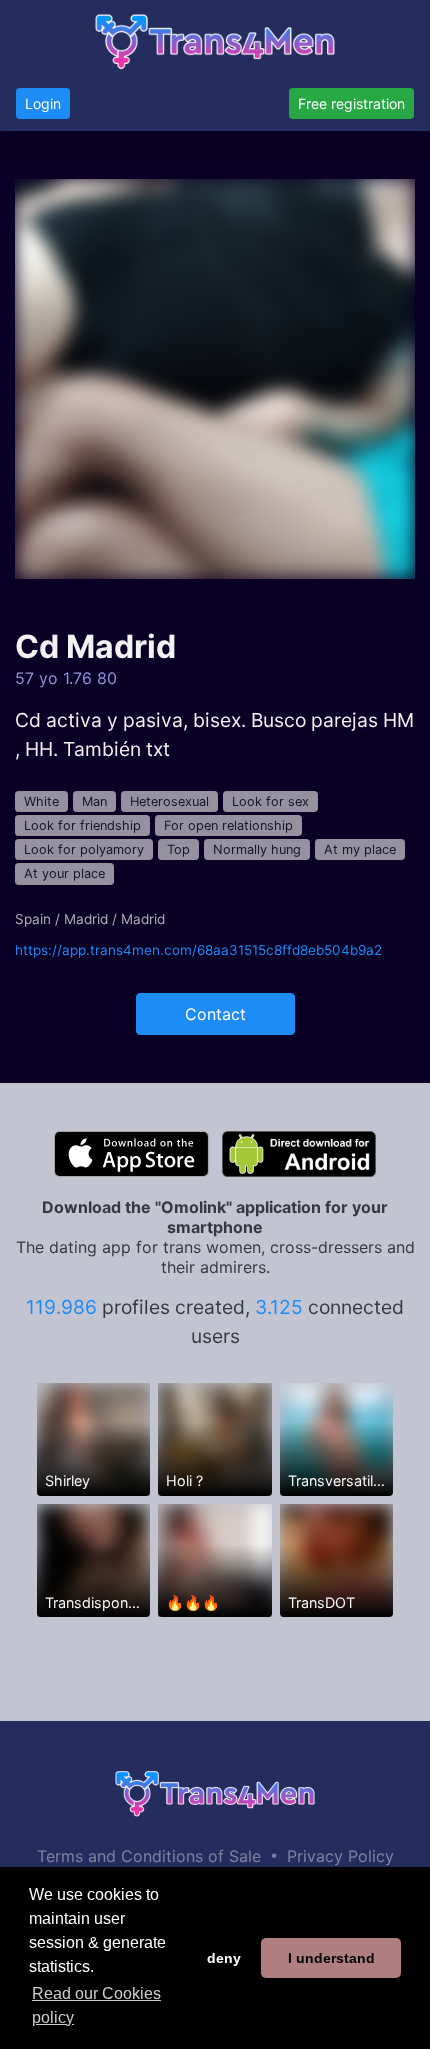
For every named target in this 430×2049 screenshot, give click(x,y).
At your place (64, 873)
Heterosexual (169, 801)
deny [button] (224, 1958)
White (41, 801)
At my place (360, 849)
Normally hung (257, 849)
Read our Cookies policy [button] (96, 2005)
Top (178, 849)
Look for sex (270, 801)
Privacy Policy (340, 1856)
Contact (215, 1014)
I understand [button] (331, 1958)
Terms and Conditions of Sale (149, 1856)
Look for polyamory (84, 849)
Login (43, 103)
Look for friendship (82, 825)
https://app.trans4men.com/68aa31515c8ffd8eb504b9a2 (198, 950)
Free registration (351, 103)
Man (94, 801)
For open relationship (228, 825)
